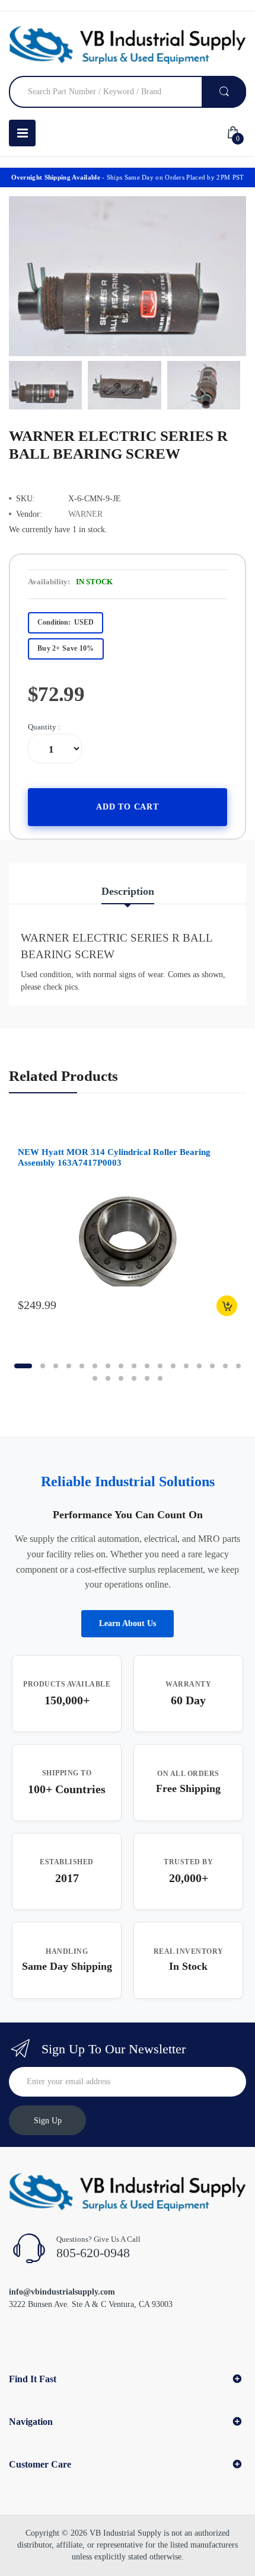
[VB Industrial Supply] (128, 45)
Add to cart (128, 807)
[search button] (224, 92)
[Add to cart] (227, 1306)
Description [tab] (128, 891)
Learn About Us (128, 1623)
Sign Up (48, 2121)
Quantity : (44, 727)
